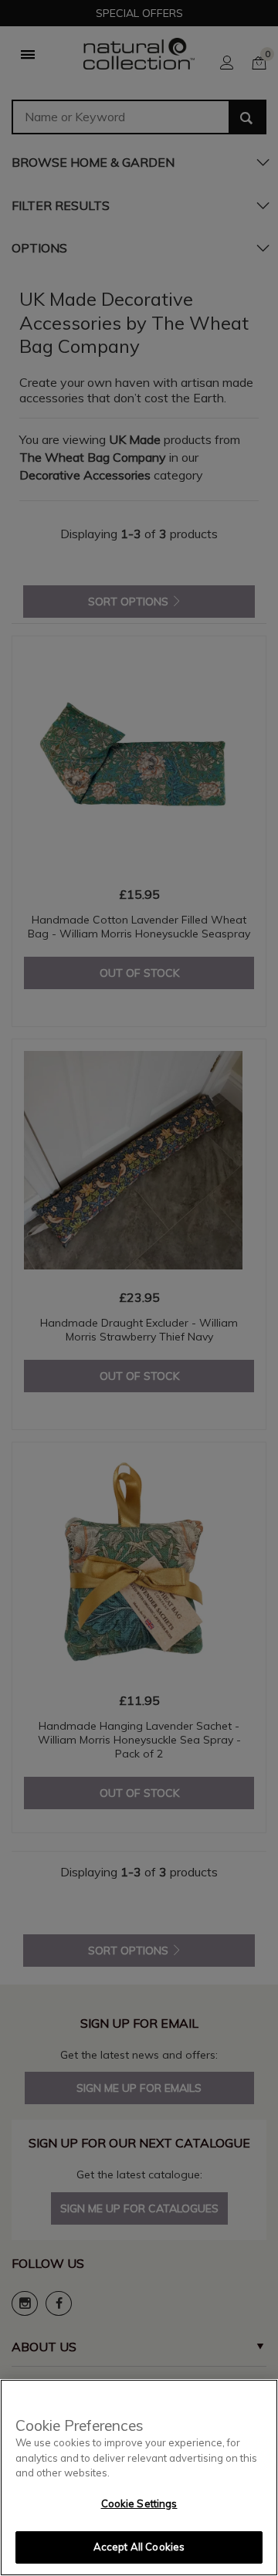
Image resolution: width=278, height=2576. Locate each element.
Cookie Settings (139, 2503)
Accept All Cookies (139, 2547)
